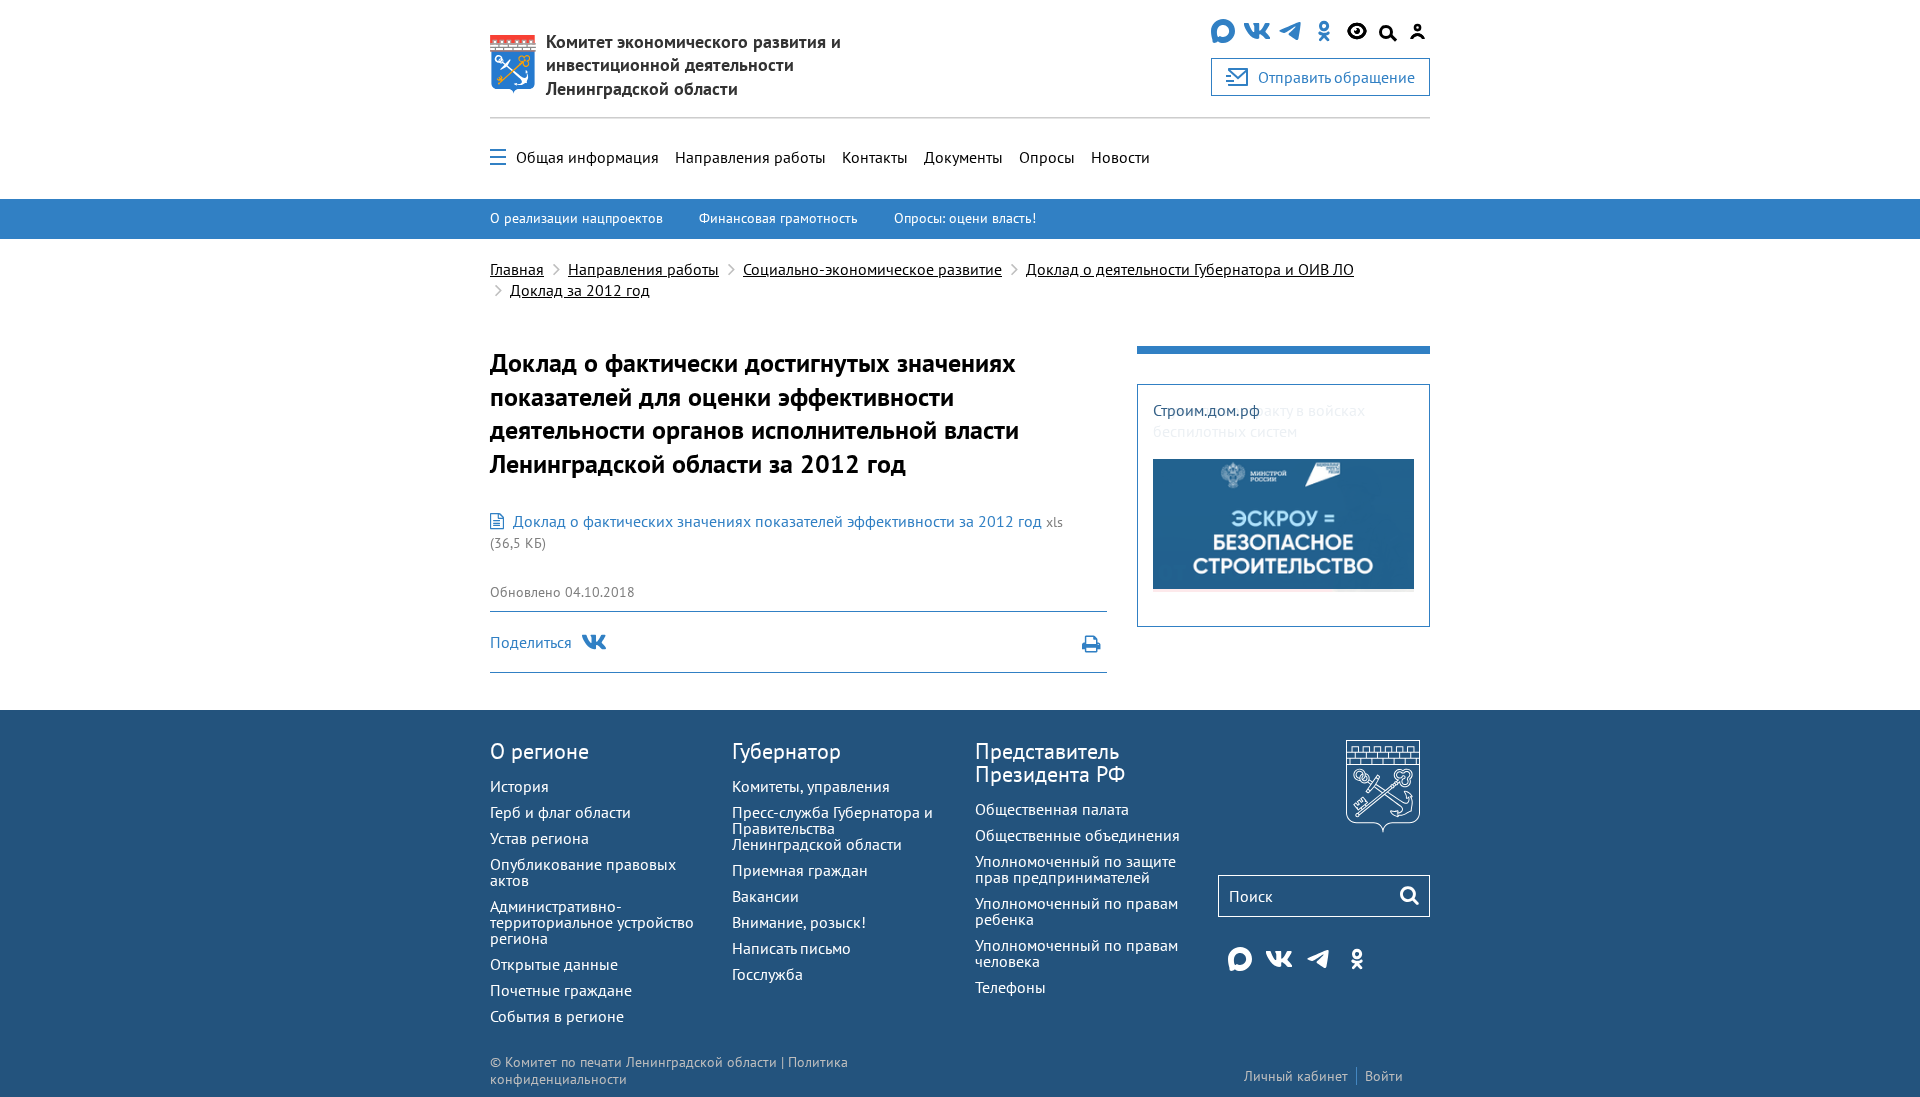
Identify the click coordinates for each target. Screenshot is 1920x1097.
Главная (517, 269)
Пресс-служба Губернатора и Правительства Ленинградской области (832, 828)
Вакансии (765, 896)
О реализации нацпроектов (576, 218)
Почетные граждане (561, 990)
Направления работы (750, 157)
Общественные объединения (1077, 835)
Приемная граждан (800, 870)
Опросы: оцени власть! (965, 218)
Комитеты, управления (811, 786)
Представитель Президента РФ (1050, 762)
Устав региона (539, 838)
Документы (963, 157)
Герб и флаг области (560, 812)
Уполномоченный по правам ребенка (1076, 911)
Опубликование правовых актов (583, 872)
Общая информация (587, 157)
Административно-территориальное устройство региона (592, 922)
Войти (1384, 1076)
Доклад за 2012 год (580, 290)
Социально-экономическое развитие (872, 269)
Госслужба (767, 974)
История (519, 786)
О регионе (539, 751)
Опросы (1047, 157)
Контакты (875, 157)
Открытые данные (554, 964)
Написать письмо (791, 948)
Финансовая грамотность (778, 218)
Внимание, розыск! (799, 922)
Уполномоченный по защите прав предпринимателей (1075, 869)
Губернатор (786, 751)
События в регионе (557, 1016)
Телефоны (1010, 987)
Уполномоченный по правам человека (1076, 953)
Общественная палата (1052, 809)
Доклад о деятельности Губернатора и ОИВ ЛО (1190, 269)
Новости (1120, 157)
